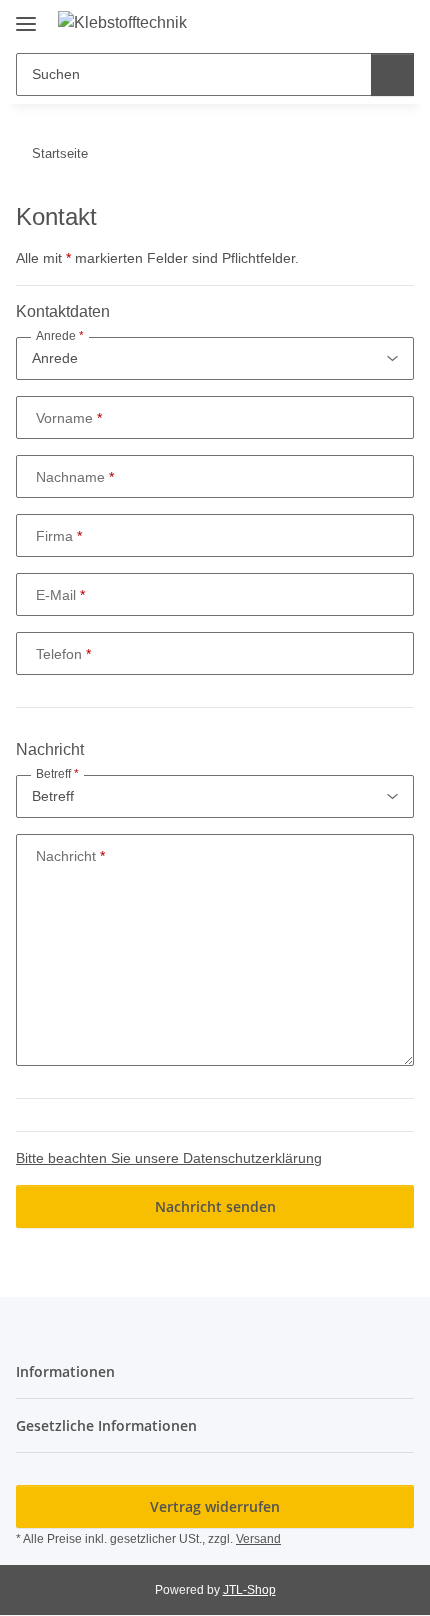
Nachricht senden (215, 1206)
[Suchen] (392, 74)
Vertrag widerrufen (215, 1506)
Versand (258, 1539)
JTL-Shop (249, 1590)
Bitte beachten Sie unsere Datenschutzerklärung (169, 1158)
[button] (335, 22)
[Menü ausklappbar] (26, 16)
